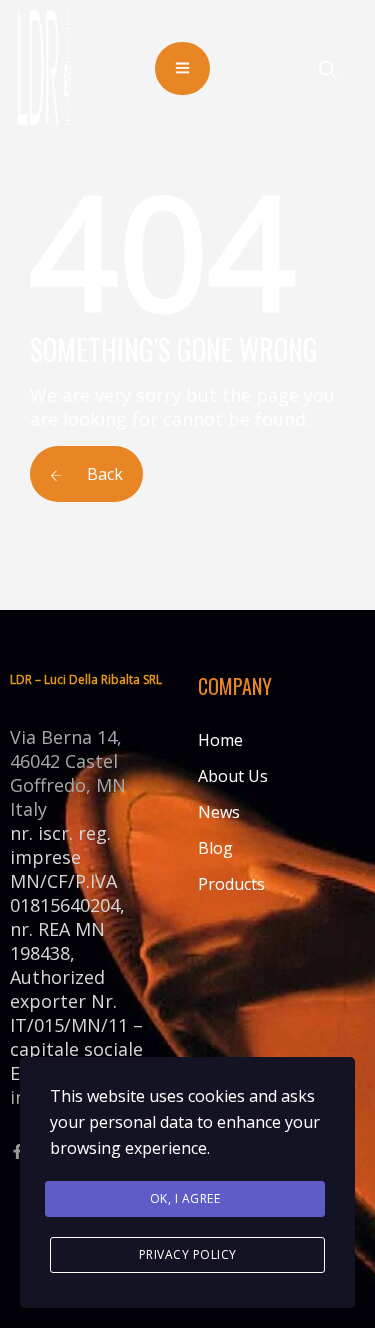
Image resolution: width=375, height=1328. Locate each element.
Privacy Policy (188, 1254)
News (219, 812)
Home (220, 740)
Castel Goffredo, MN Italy (68, 785)
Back (103, 474)
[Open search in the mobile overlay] (328, 69)
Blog (215, 848)
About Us (233, 776)
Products (231, 884)
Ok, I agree (185, 1198)
